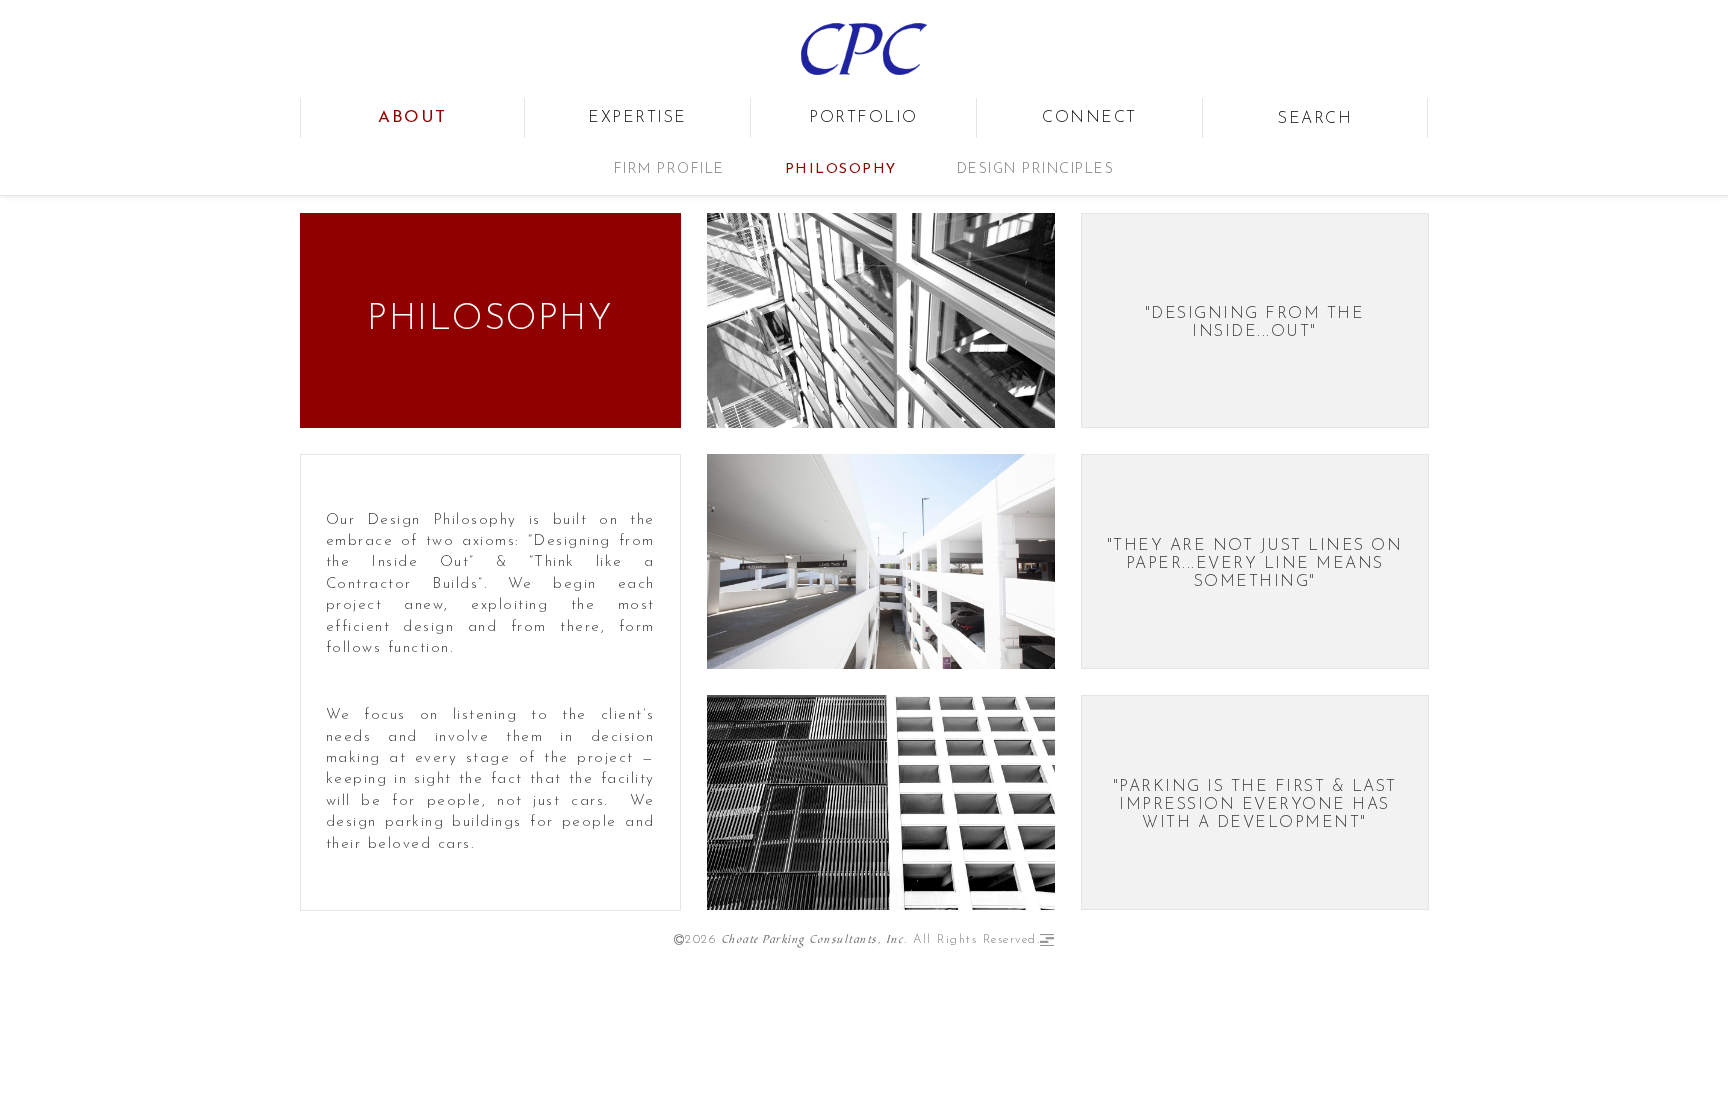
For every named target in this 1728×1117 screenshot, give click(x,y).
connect (1089, 118)
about (412, 117)
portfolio (863, 118)
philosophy (841, 169)
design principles (1036, 169)
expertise (637, 118)
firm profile (669, 169)
